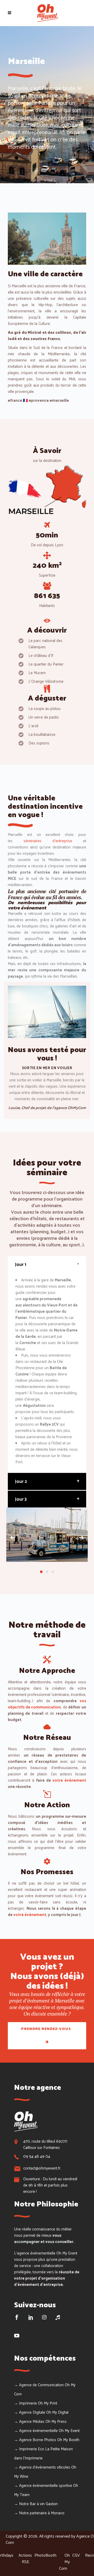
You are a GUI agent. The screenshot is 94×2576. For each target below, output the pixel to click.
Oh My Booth (68, 2440)
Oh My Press (56, 2422)
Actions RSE (25, 2559)
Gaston (52, 2504)
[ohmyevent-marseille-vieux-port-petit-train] (47, 1535)
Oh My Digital (57, 2413)
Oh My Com (64, 2562)
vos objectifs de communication (47, 1704)
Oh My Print (48, 2403)
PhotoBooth (45, 2555)
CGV (76, 2555)
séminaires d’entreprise (48, 841)
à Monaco (56, 2513)
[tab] (47, 1264)
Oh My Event (69, 2431)
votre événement (69, 1780)
